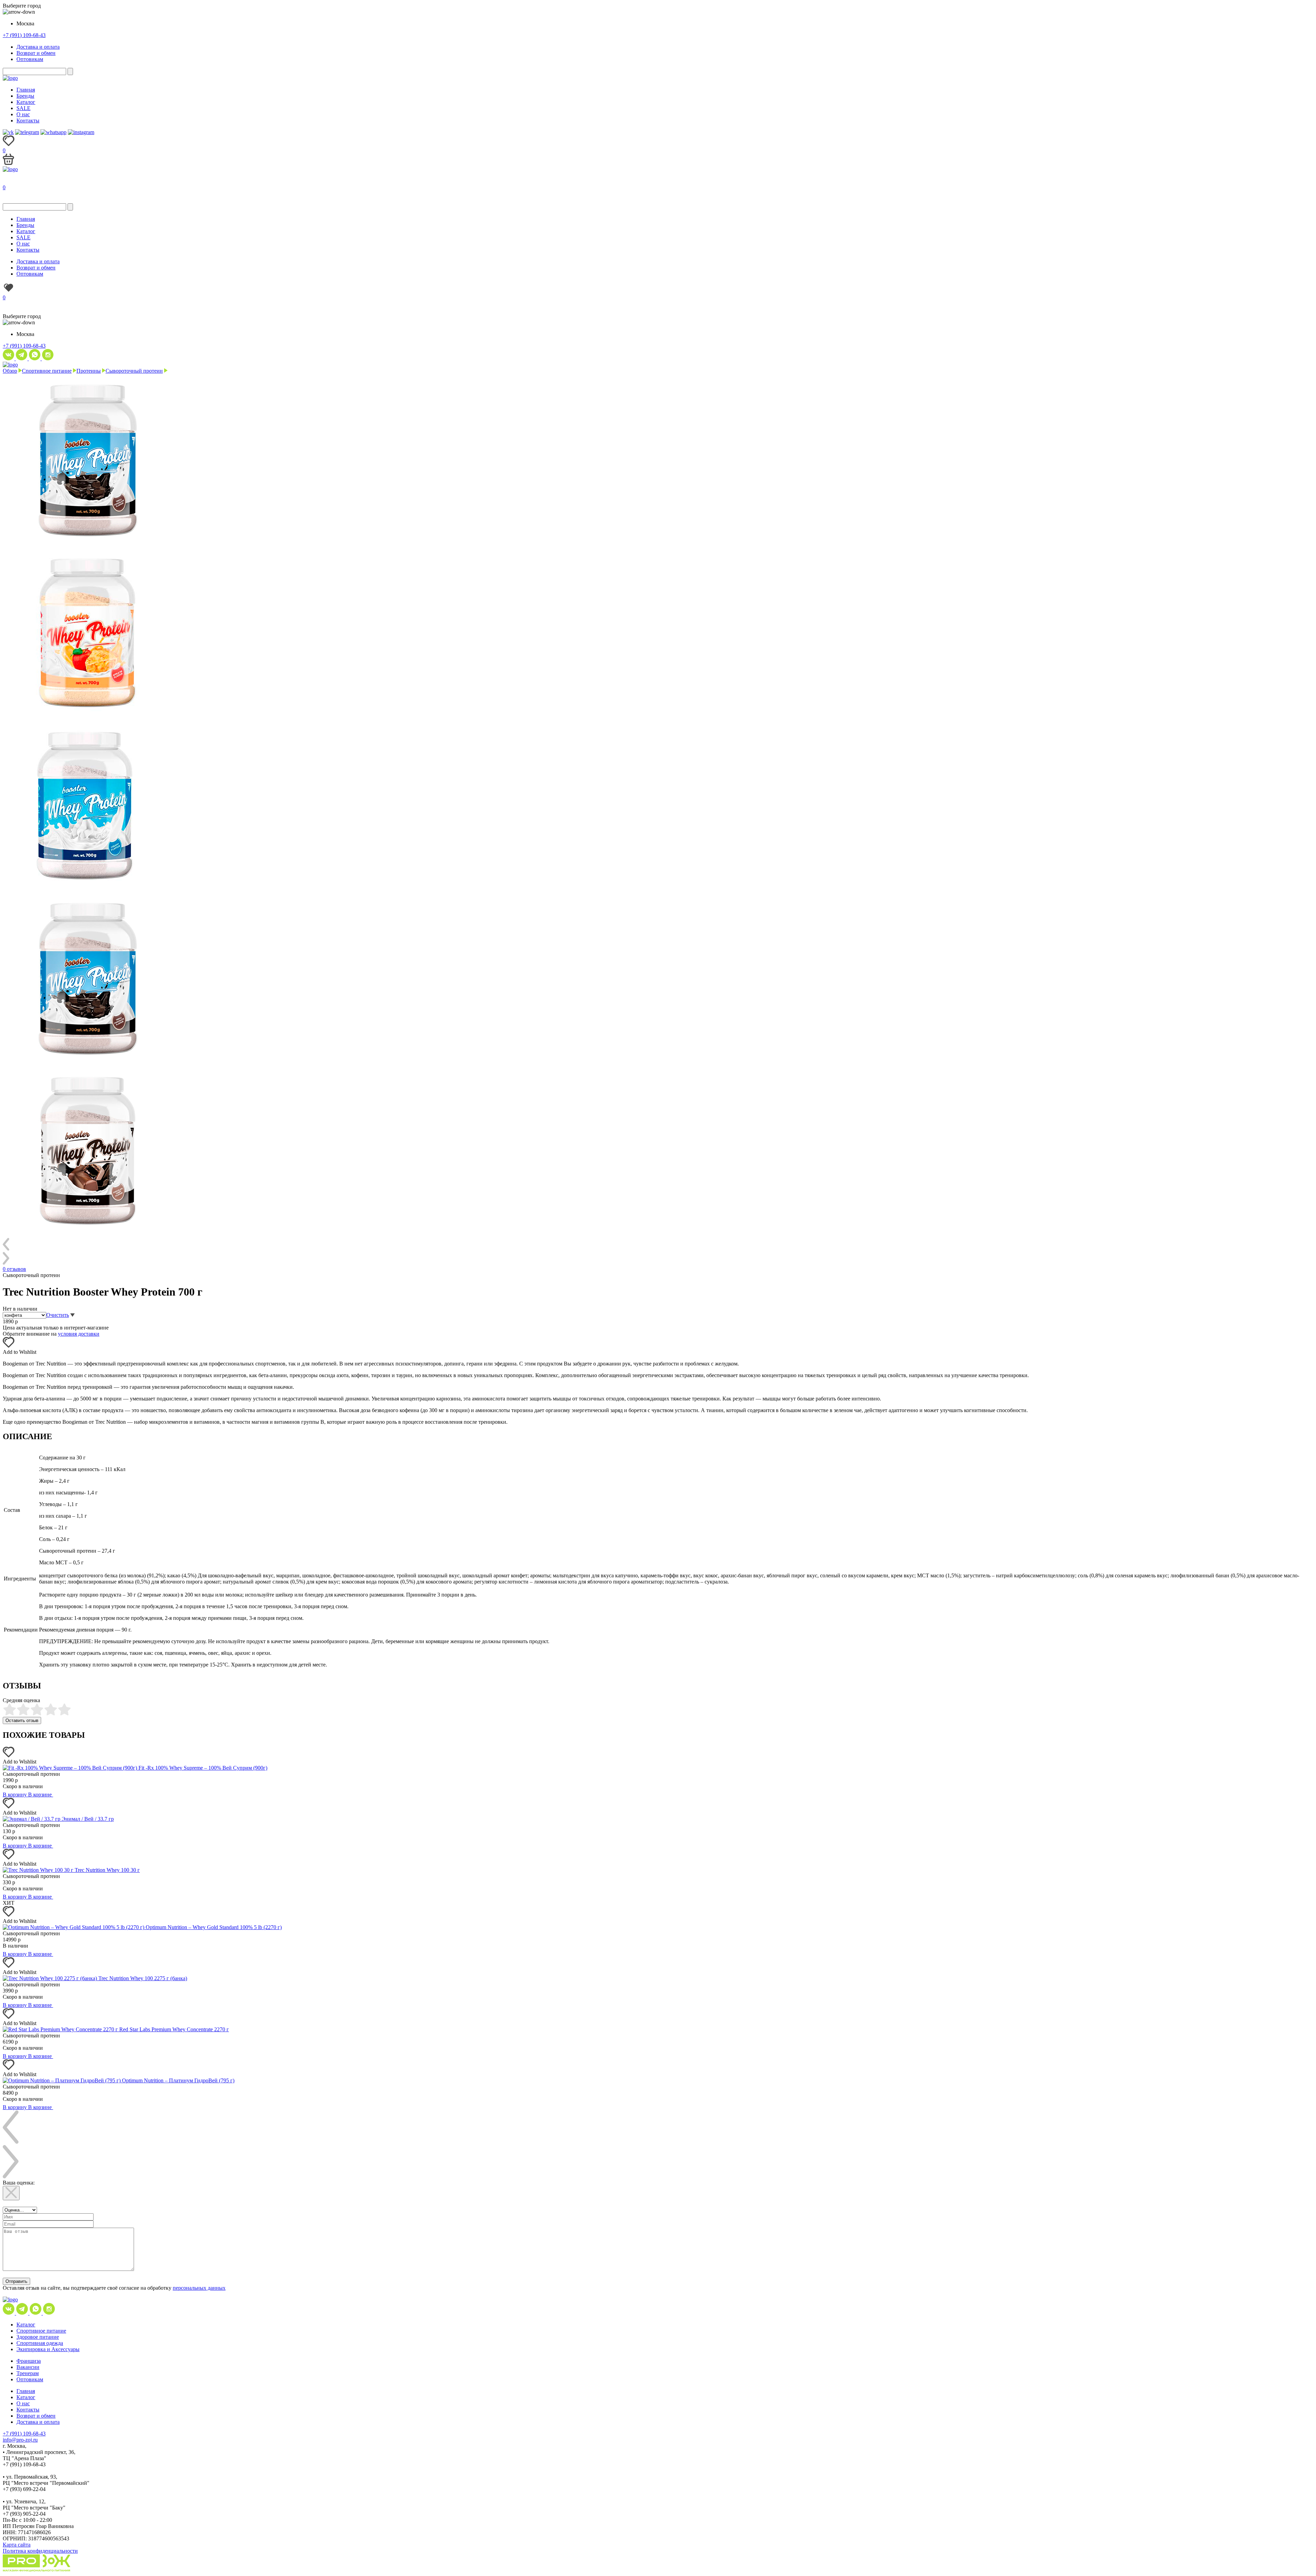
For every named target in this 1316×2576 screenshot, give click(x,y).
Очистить (58, 1315)
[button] (9, 1346)
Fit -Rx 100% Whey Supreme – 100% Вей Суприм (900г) (203, 1768)
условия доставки (79, 1334)
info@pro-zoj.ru (20, 2440)
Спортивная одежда (40, 2343)
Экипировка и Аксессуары (48, 2349)
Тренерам (28, 2373)
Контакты (28, 121)
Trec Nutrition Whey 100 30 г (107, 1870)
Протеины (89, 371)
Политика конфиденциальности (40, 2551)
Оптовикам (30, 59)
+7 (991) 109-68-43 (24, 35)
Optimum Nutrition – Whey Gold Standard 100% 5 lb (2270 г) (214, 1927)
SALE (23, 108)
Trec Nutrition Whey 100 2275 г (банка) (143, 1978)
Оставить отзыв (22, 1720)
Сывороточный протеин (134, 371)
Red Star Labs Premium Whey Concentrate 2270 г (174, 2029)
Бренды (25, 96)
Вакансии (28, 2367)
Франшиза (29, 2361)
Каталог (26, 102)
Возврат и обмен (36, 53)
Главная (26, 90)
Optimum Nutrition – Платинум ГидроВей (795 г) (178, 2080)
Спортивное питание (47, 371)
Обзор (10, 371)
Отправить (16, 2281)
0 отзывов (14, 1269)
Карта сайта (17, 2545)
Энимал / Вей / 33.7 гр (88, 1819)
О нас (23, 114)
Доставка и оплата (38, 47)
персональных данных (199, 2288)
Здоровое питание (38, 2337)
